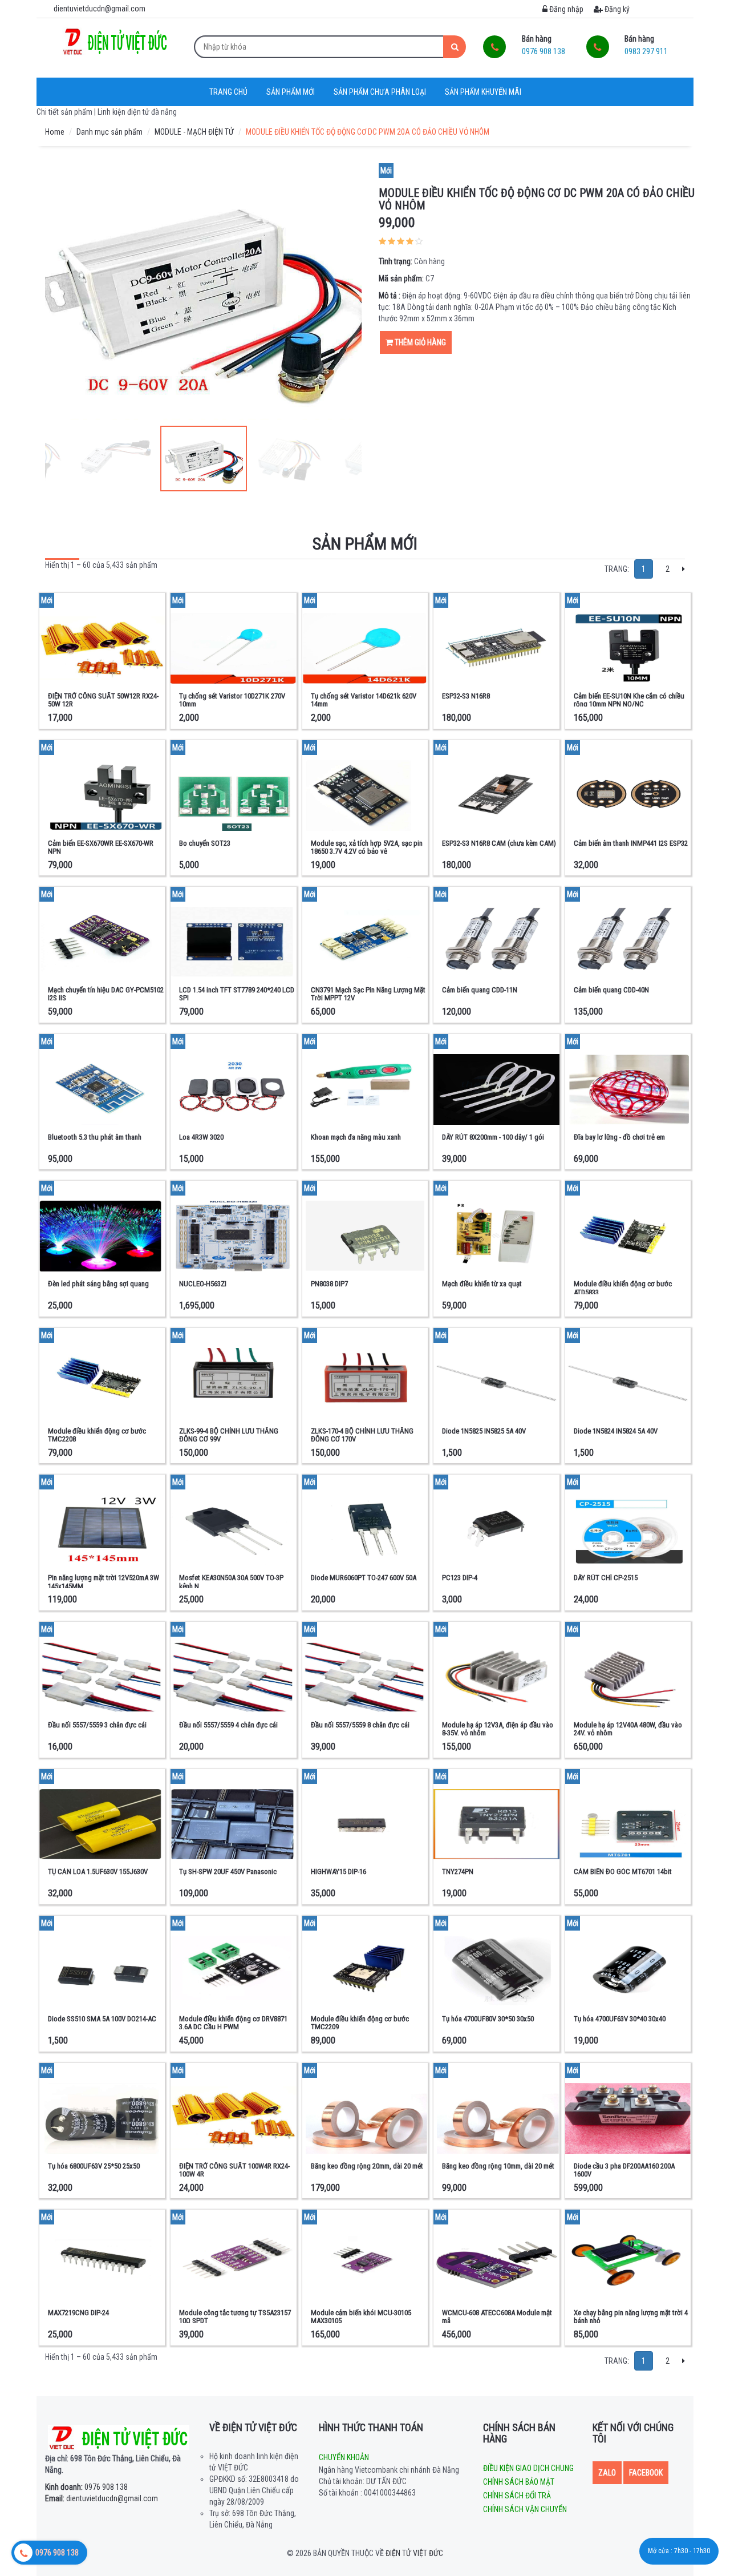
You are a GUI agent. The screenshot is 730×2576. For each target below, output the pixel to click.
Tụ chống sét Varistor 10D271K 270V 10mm (232, 700)
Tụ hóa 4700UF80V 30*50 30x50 (488, 2019)
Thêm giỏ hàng (419, 342)
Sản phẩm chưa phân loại (380, 92)
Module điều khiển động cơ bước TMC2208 (97, 1435)
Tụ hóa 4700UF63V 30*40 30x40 (620, 2019)
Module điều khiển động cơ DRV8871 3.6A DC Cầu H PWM (233, 2023)
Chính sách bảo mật (519, 2482)
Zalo (607, 2473)
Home (55, 132)
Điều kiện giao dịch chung (528, 2468)
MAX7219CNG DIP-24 (78, 2313)
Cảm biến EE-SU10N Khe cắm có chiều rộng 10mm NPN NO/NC (629, 700)
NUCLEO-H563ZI (203, 1284)
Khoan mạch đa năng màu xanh (356, 1137)
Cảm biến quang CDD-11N (480, 990)
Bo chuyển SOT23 (205, 843)
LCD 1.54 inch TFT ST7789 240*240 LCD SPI (237, 994)
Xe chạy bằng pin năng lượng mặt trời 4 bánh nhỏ (631, 2317)
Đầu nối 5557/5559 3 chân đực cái (97, 1725)
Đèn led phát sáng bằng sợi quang (98, 1284)
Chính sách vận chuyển (525, 2509)
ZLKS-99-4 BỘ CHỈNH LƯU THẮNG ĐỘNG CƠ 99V (229, 1435)
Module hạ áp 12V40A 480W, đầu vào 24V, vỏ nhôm (628, 1729)
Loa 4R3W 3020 (201, 1137)
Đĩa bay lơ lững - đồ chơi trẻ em (619, 1137)
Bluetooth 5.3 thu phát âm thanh (95, 1137)
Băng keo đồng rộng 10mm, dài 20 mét (498, 2166)
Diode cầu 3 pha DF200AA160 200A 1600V (624, 2170)
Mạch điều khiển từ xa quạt (482, 1284)
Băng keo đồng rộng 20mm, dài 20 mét (367, 2166)
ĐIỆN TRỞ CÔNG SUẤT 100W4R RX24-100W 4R (234, 2170)
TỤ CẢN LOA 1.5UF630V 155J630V (98, 1872)
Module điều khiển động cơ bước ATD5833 (623, 1288)
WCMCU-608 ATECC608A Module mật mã (497, 2317)
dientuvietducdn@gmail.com (102, 2498)
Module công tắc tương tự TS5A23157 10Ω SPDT (235, 2317)
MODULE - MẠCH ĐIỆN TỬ (194, 132)
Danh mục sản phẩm (109, 132)
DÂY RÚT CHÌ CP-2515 (606, 1578)
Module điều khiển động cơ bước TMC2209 (360, 2023)
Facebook (646, 2473)
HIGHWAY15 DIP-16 (338, 1872)
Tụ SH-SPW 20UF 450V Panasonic (228, 1872)
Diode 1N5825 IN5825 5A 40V (484, 1431)
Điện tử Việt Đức (414, 2553)
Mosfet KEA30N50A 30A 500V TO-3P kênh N (231, 1582)
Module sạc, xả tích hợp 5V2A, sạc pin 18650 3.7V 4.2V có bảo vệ (367, 847)
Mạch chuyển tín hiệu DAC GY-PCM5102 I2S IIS (106, 994)
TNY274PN (458, 1872)
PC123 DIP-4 (460, 1578)
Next (347, 292)
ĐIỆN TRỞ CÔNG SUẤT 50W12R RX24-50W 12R (103, 700)
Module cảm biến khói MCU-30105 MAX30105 (361, 2317)
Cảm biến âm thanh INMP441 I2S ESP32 (631, 843)
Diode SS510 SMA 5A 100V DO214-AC (102, 2019)
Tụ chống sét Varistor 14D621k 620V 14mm (364, 700)
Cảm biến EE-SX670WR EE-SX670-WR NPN (101, 847)
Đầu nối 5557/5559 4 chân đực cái (228, 1725)
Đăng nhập (565, 9)
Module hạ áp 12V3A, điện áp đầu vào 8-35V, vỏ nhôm (498, 1729)
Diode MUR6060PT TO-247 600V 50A (364, 1578)
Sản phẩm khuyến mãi (483, 92)
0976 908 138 (86, 2487)
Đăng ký (616, 9)
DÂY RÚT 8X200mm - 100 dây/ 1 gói (493, 1137)
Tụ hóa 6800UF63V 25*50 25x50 (94, 2166)
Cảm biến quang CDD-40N (611, 990)
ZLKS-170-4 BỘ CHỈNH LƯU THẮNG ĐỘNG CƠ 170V (362, 1435)
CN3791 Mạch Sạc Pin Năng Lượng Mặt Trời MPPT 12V (368, 994)
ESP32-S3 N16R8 (466, 696)
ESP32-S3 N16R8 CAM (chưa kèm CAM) (499, 843)
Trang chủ (228, 92)
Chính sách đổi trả (517, 2496)
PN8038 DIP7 (329, 1284)
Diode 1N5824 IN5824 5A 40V (616, 1431)
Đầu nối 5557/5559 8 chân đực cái (360, 1725)
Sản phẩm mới (291, 92)
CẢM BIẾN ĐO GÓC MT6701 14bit (623, 1872)
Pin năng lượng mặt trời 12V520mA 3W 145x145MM (104, 1582)
